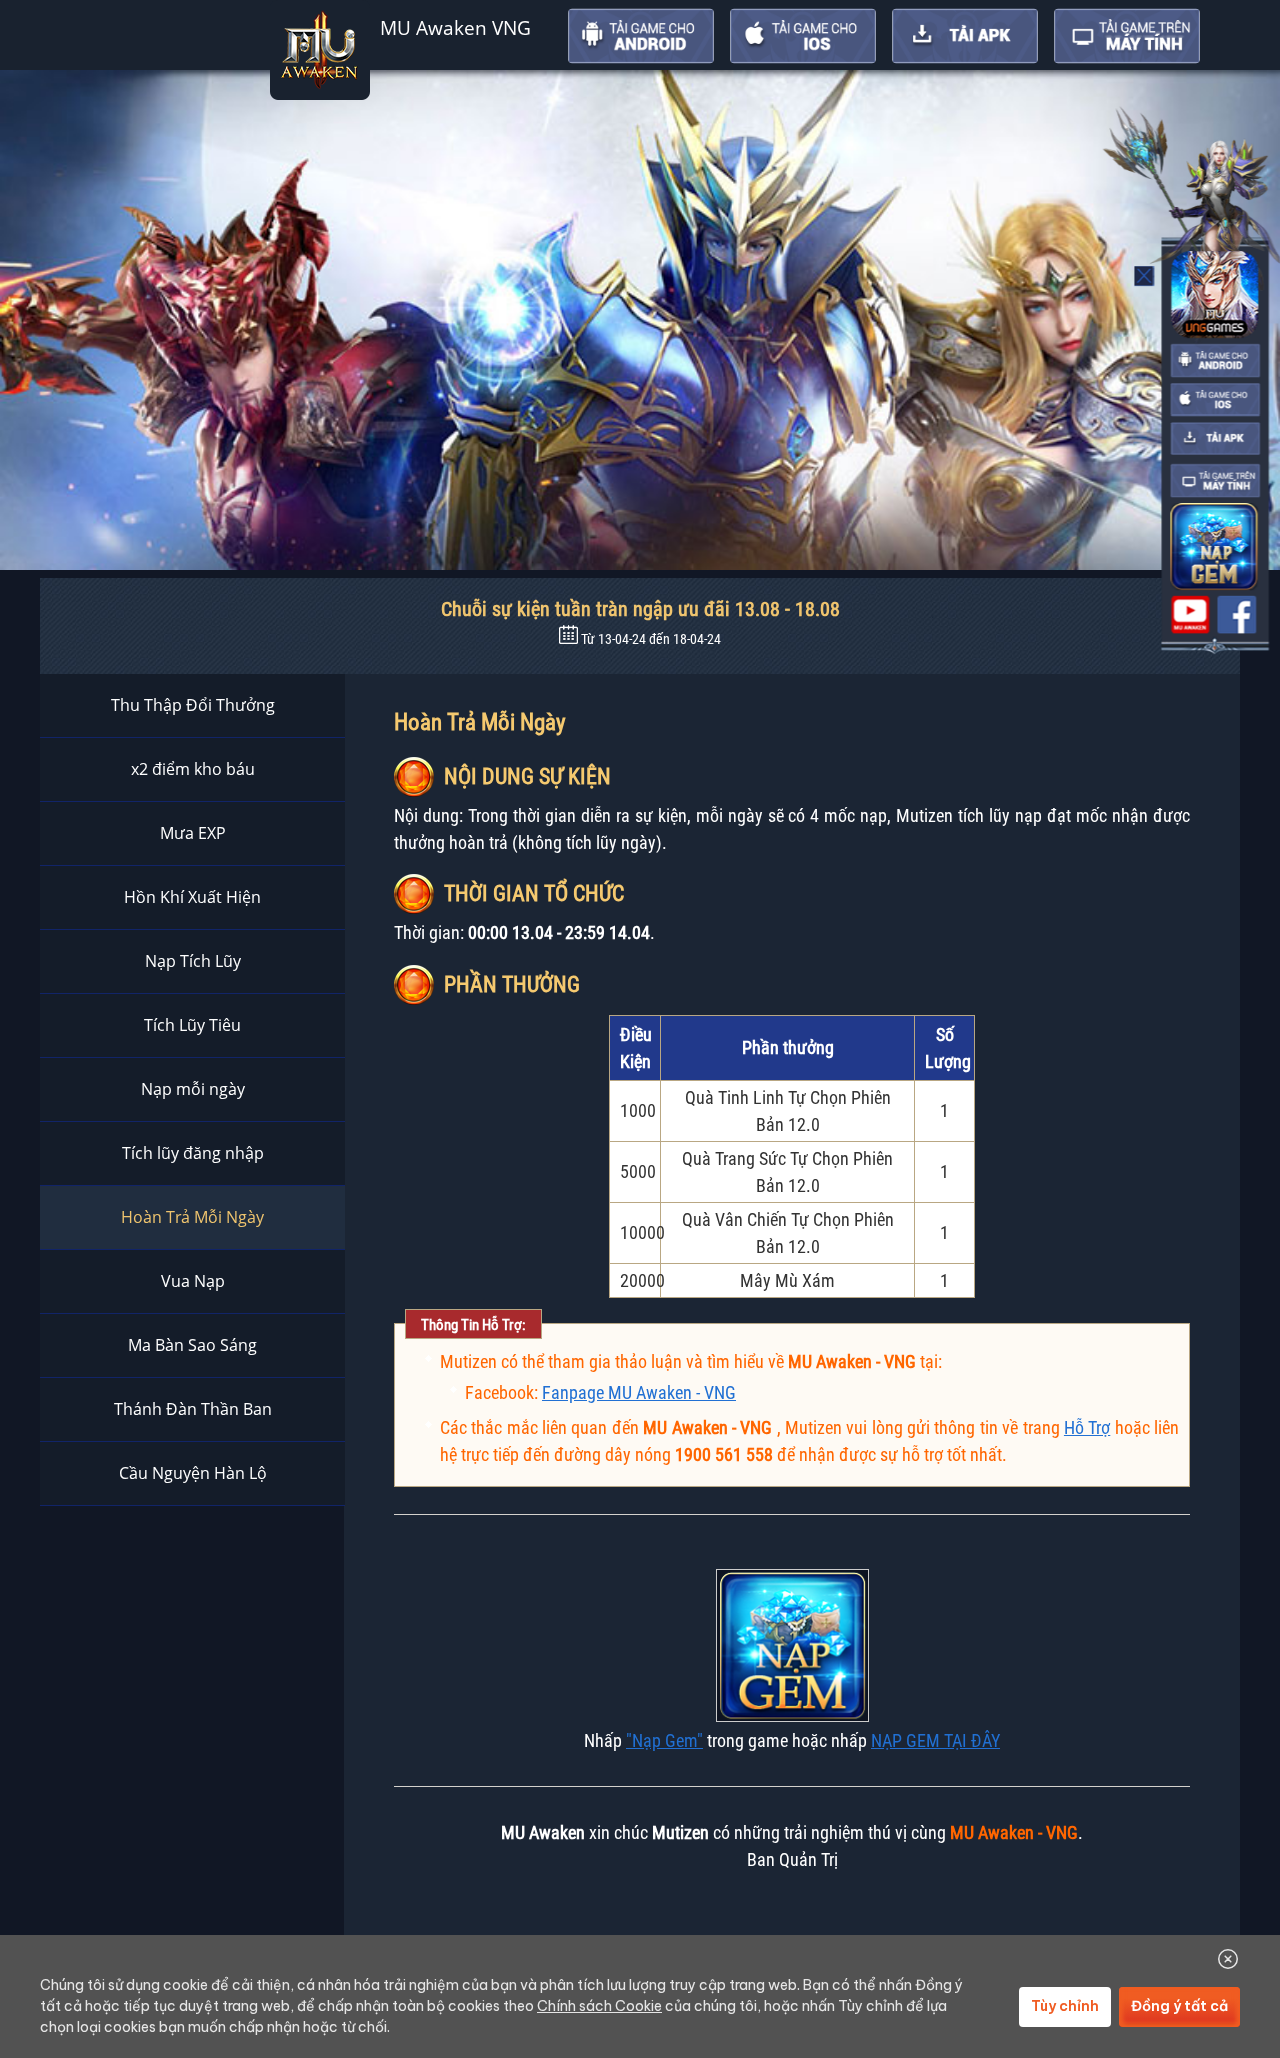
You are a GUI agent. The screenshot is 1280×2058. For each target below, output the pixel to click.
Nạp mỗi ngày (193, 1089)
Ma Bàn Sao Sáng (192, 1345)
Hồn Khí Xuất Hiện (192, 897)
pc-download (1215, 481)
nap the (1213, 546)
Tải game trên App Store (803, 36)
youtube (1190, 615)
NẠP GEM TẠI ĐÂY (935, 1740)
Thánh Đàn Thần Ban (193, 1409)
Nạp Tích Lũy (193, 961)
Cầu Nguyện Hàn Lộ (193, 1473)
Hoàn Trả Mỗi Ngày (192, 1217)
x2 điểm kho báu (193, 769)
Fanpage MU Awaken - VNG (639, 1392)
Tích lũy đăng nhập (193, 1153)
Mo (1145, 276)
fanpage (1237, 615)
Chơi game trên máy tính (1127, 36)
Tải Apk (965, 36)
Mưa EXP (193, 833)
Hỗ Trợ (1087, 1427)
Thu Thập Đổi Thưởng (193, 705)
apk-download (1215, 439)
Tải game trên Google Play (641, 36)
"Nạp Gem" (664, 1740)
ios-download (1215, 400)
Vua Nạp (193, 1281)
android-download (1215, 361)
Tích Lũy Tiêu (192, 1025)
